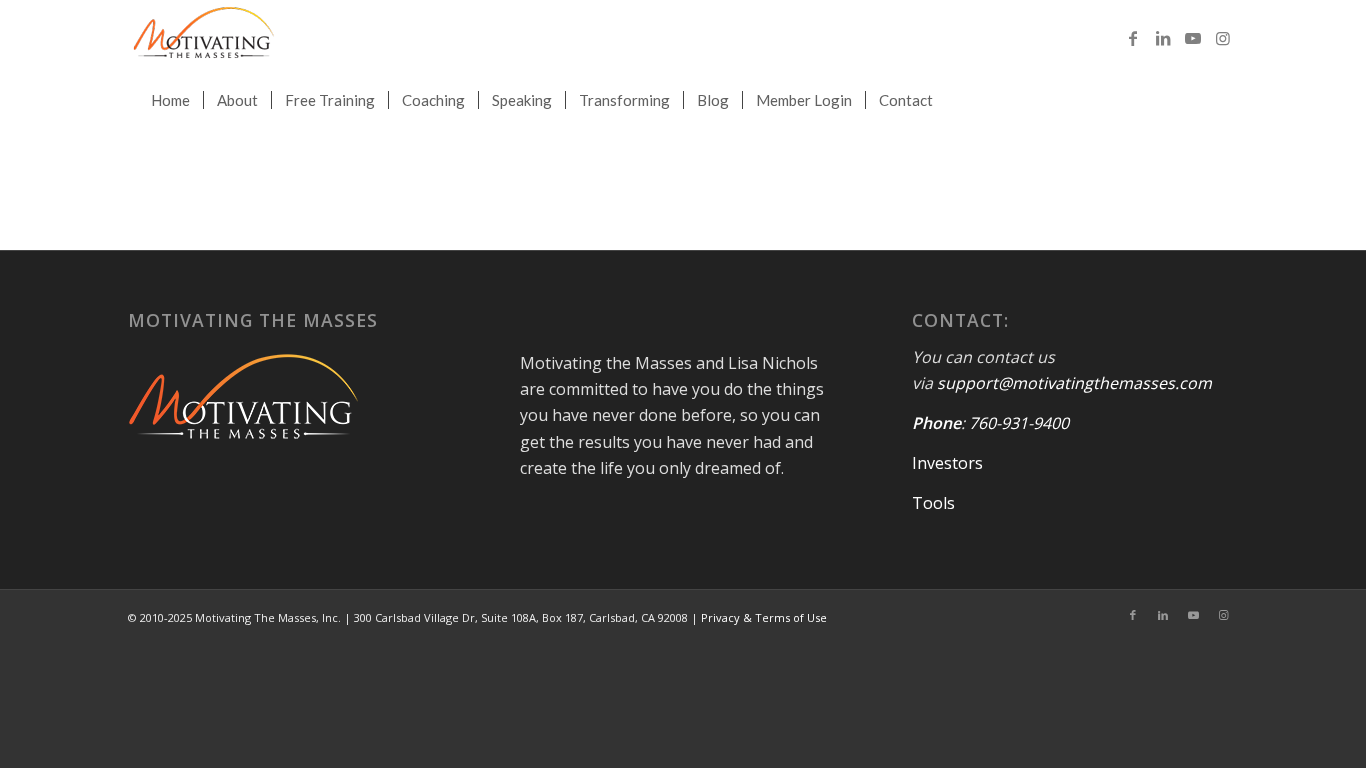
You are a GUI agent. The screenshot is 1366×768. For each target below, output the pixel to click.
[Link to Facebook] (1133, 38)
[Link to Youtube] (1193, 38)
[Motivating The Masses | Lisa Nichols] (203, 37)
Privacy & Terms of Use (764, 617)
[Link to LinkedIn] (1163, 38)
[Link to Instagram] (1223, 38)
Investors (947, 463)
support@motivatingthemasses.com (1074, 383)
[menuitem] (170, 100)
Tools (933, 503)
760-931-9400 (1019, 423)
